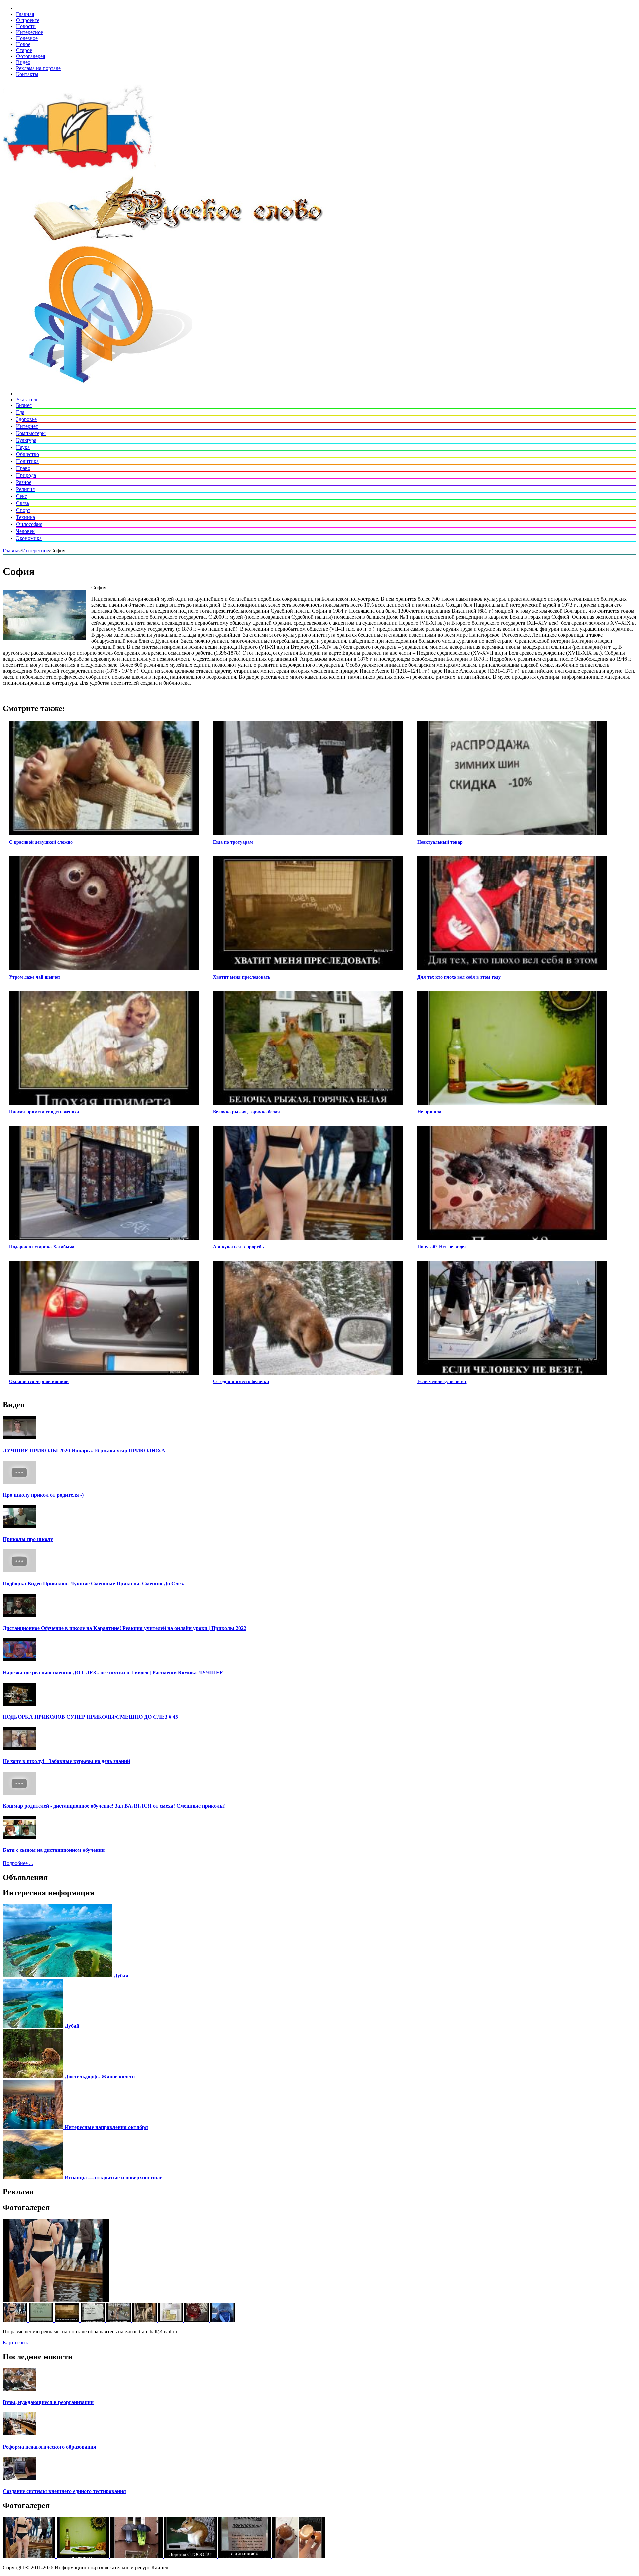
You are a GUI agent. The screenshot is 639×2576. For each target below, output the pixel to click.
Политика (27, 461)
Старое (24, 50)
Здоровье (26, 419)
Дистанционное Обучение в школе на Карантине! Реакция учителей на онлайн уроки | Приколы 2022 (124, 1628)
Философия (29, 524)
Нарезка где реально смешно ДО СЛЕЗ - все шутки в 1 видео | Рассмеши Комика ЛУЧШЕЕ (113, 1672)
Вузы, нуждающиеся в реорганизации (48, 2402)
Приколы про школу (28, 1539)
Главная (25, 14)
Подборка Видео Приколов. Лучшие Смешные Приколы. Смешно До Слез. (93, 1584)
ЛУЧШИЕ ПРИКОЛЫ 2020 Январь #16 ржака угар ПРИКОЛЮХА (84, 1450)
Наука (23, 447)
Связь (22, 503)
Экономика (29, 538)
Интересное (29, 32)
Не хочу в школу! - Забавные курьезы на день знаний (66, 1761)
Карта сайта (16, 2343)
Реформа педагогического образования (49, 2447)
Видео (23, 62)
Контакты (27, 74)
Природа (26, 475)
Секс (21, 496)
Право (23, 468)
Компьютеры (31, 433)
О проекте (28, 20)
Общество (27, 454)
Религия (25, 489)
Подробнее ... (18, 1863)
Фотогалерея (30, 56)
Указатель (27, 399)
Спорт (23, 510)
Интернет (27, 426)
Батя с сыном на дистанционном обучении (54, 1850)
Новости (26, 26)
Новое (23, 44)
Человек (25, 531)
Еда (20, 412)
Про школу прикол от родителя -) (43, 1495)
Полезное (27, 38)
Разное (24, 482)
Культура (26, 440)
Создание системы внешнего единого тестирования (64, 2491)
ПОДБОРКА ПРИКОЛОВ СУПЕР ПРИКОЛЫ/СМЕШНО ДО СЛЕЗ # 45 (90, 1717)
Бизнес (24, 405)
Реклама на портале (38, 68)
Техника (25, 517)
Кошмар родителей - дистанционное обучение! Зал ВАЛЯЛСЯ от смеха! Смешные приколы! (114, 1806)
